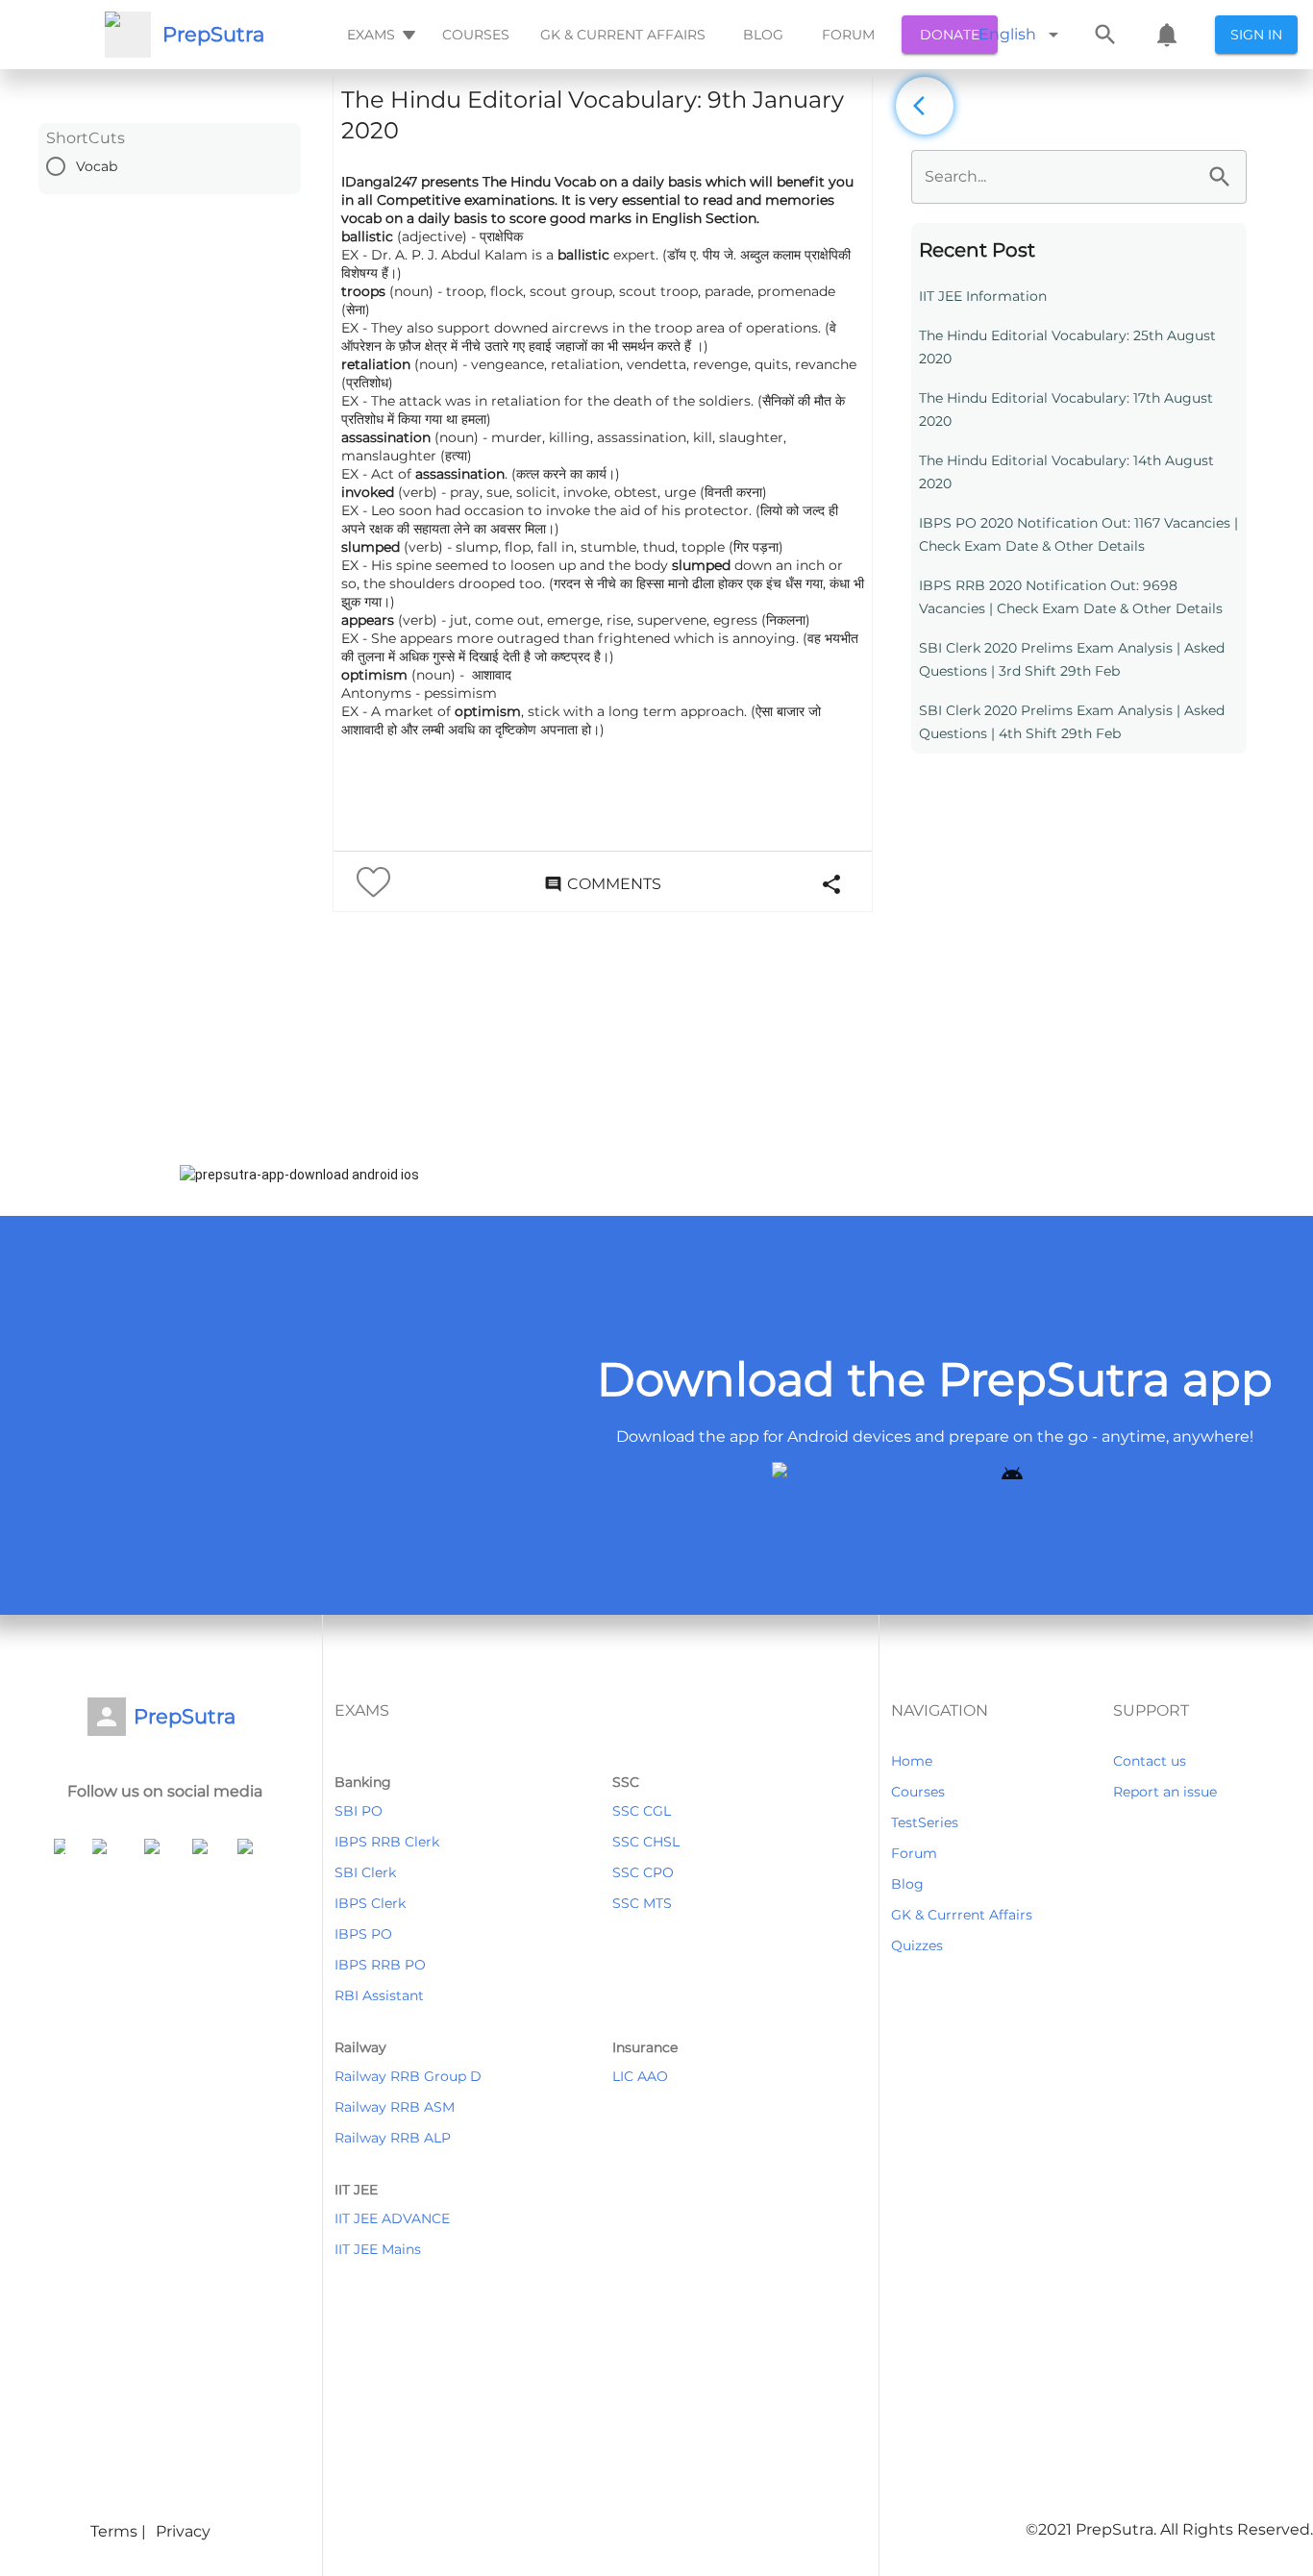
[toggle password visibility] (1220, 177)
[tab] (379, 35)
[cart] (1167, 35)
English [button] (1007, 34)
